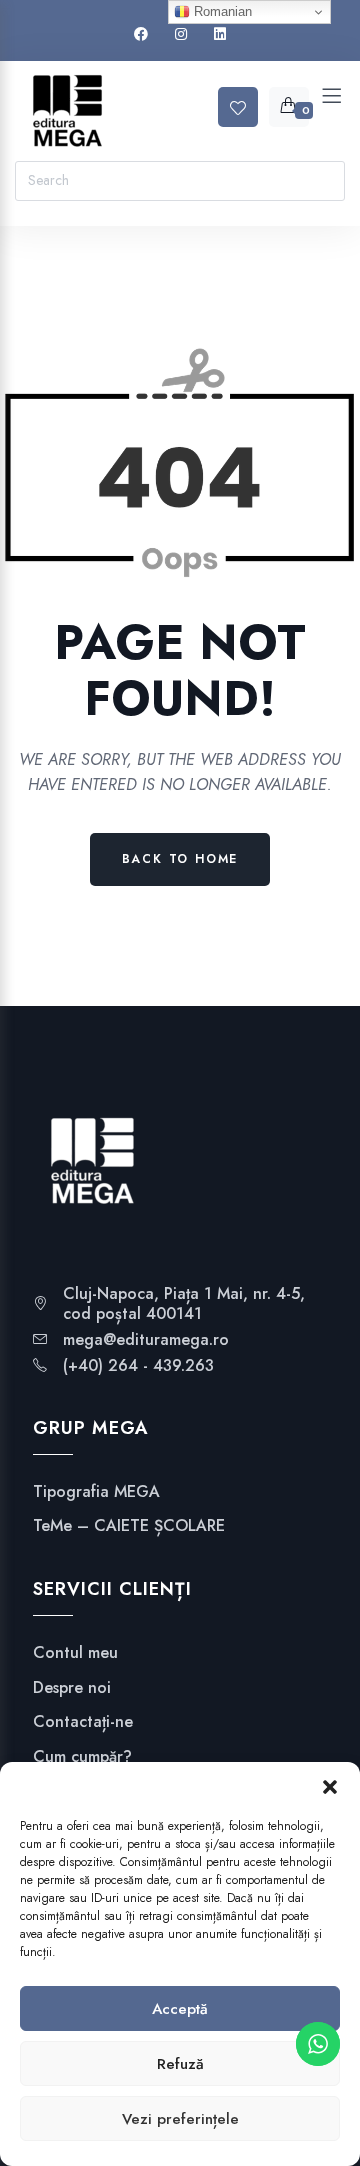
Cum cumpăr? (82, 1757)
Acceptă (180, 2009)
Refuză (180, 2064)
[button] (330, 1787)
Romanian (221, 11)
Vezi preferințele (180, 2119)
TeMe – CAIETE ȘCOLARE (129, 1526)
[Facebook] (141, 34)
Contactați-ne (83, 1722)
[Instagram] (181, 34)
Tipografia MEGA (96, 1492)
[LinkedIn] (220, 34)
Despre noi (72, 1688)
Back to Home (180, 859)
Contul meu (75, 1653)
